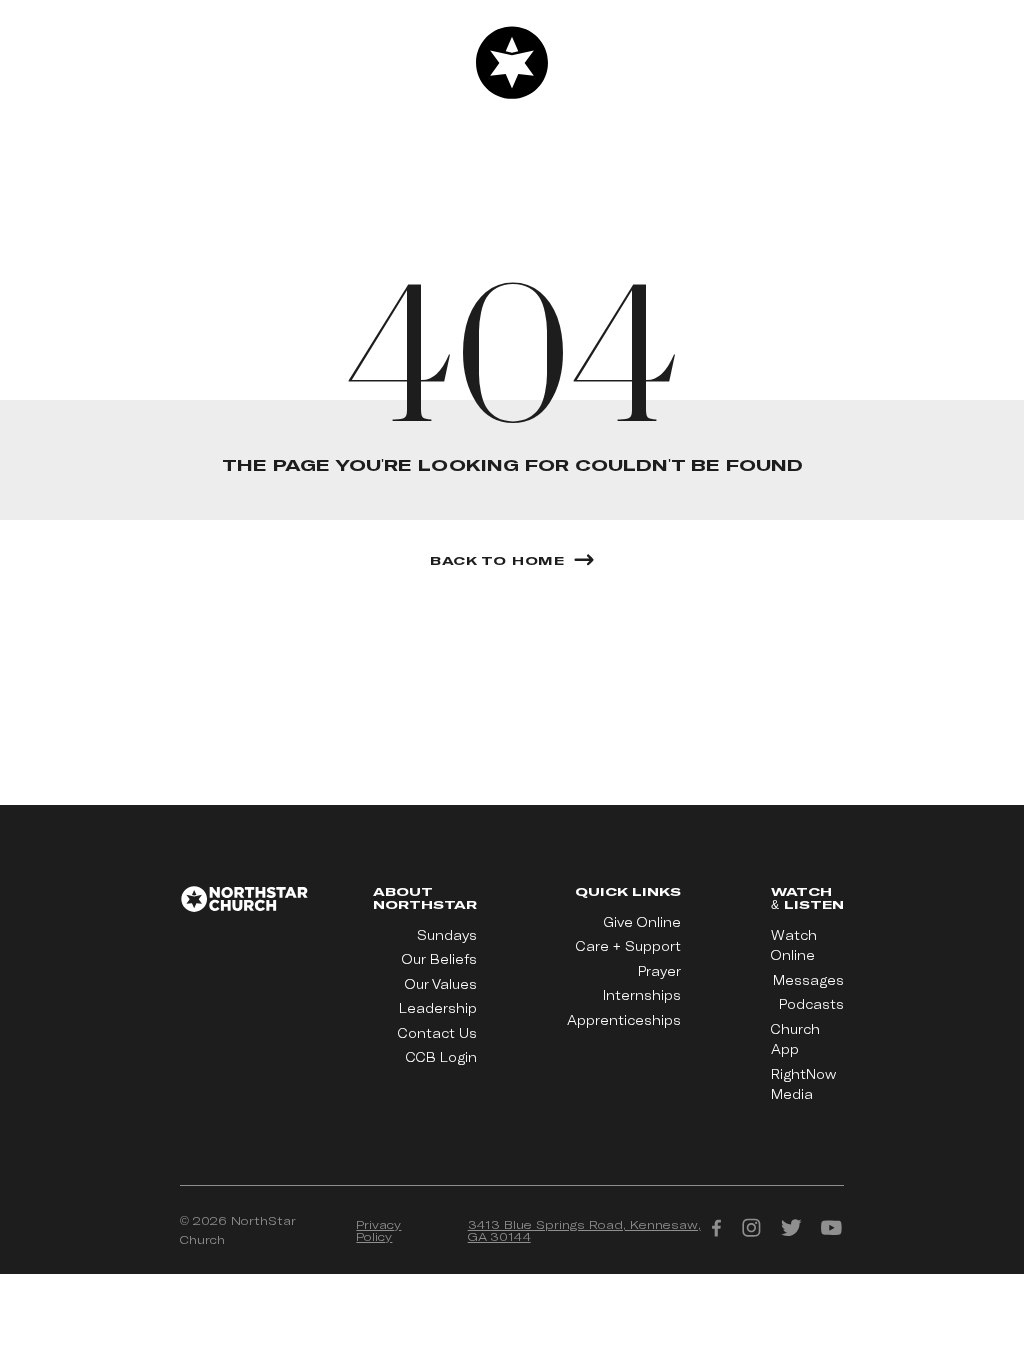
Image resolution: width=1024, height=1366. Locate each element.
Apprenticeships (624, 1020)
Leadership (438, 1008)
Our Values (441, 984)
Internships (642, 995)
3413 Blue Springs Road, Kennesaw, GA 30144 (584, 1230)
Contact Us (437, 1033)
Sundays (447, 935)
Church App (795, 1039)
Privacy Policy (378, 1230)
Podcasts (811, 1004)
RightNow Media (803, 1084)
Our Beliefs (439, 959)
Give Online (642, 922)
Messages (808, 980)
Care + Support (628, 946)
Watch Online (794, 945)
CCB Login (441, 1057)
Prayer (659, 971)
